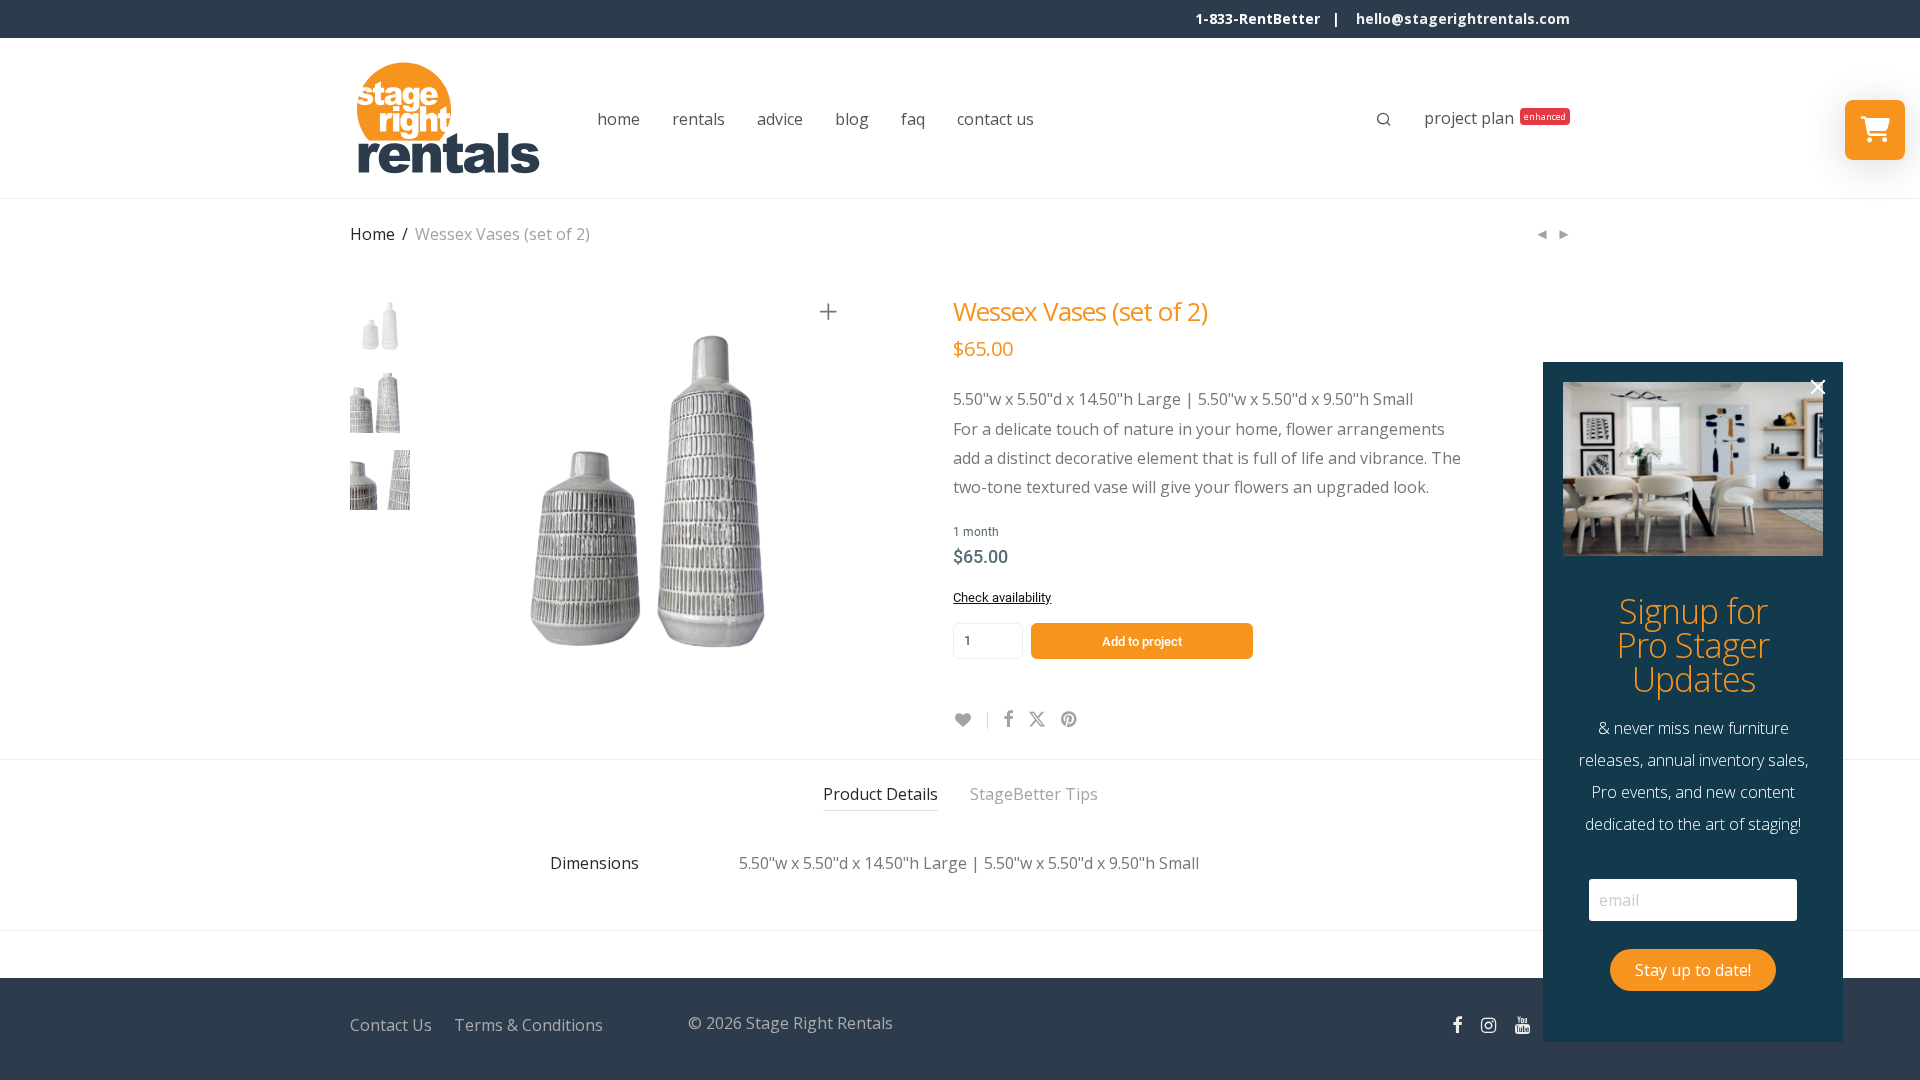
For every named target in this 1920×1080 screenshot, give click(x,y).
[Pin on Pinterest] (1070, 719)
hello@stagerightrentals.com (1463, 18)
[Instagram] (1488, 1023)
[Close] (1818, 387)
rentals (698, 119)
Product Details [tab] (880, 794)
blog (852, 119)
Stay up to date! (1693, 970)
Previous (464, 492)
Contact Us (391, 1025)
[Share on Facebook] (1008, 719)
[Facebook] (1457, 1023)
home (618, 119)
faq (913, 119)
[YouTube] (1524, 1023)
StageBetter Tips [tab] (1034, 794)
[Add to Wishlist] (970, 720)
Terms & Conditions (528, 1025)
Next (832, 492)
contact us (995, 119)
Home (372, 234)
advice (780, 119)
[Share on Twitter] (1037, 719)
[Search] (1384, 119)
